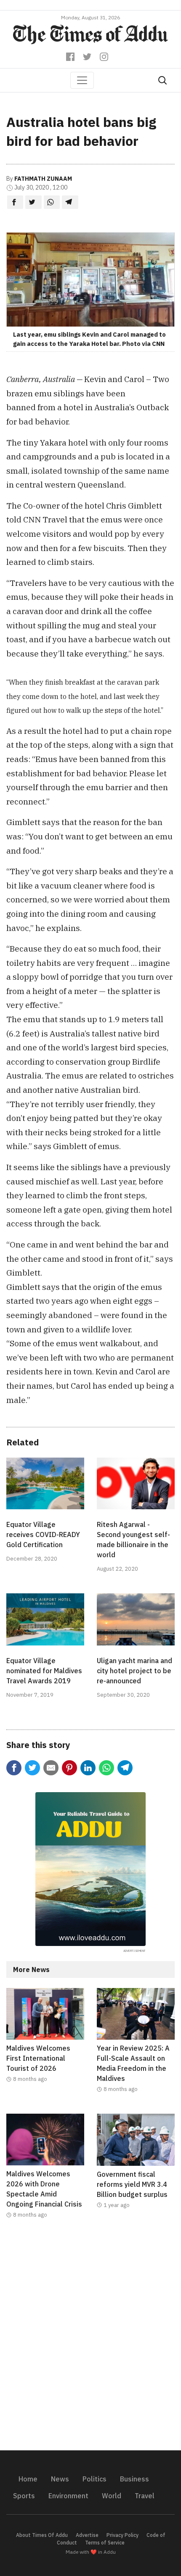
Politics (94, 2479)
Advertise (87, 2535)
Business (134, 2479)
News (60, 2479)
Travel (145, 2496)
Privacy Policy (122, 2535)
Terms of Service (105, 2543)
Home (28, 2479)
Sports (24, 2496)
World (112, 2496)
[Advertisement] (90, 2340)
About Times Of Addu (42, 2535)
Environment (68, 2496)
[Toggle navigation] (82, 80)
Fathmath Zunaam (43, 179)
